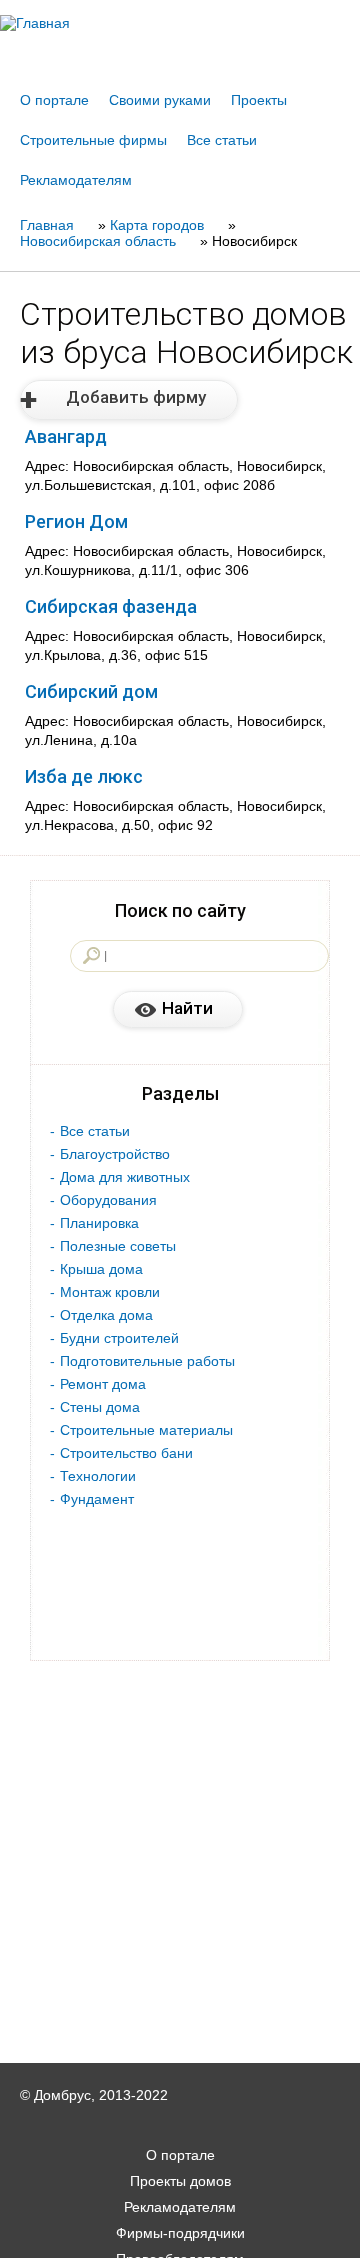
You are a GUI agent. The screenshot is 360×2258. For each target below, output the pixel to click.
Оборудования (108, 1200)
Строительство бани (126, 1453)
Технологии (98, 1476)
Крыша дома (101, 1269)
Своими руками (160, 100)
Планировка (99, 1223)
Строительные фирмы (93, 140)
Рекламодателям (76, 180)
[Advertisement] (180, 2230)
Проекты (259, 100)
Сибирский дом (91, 691)
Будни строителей (119, 1338)
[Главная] (180, 23)
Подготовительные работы (147, 1361)
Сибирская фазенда (111, 606)
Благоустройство (115, 1154)
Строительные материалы (146, 1430)
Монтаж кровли (110, 1292)
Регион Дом (76, 521)
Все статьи (222, 140)
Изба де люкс (84, 776)
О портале (54, 100)
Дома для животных (125, 1177)
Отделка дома (106, 1315)
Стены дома (100, 1407)
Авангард (66, 436)
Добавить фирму (136, 397)
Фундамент (97, 1499)
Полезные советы (118, 1246)
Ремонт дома (103, 1384)
